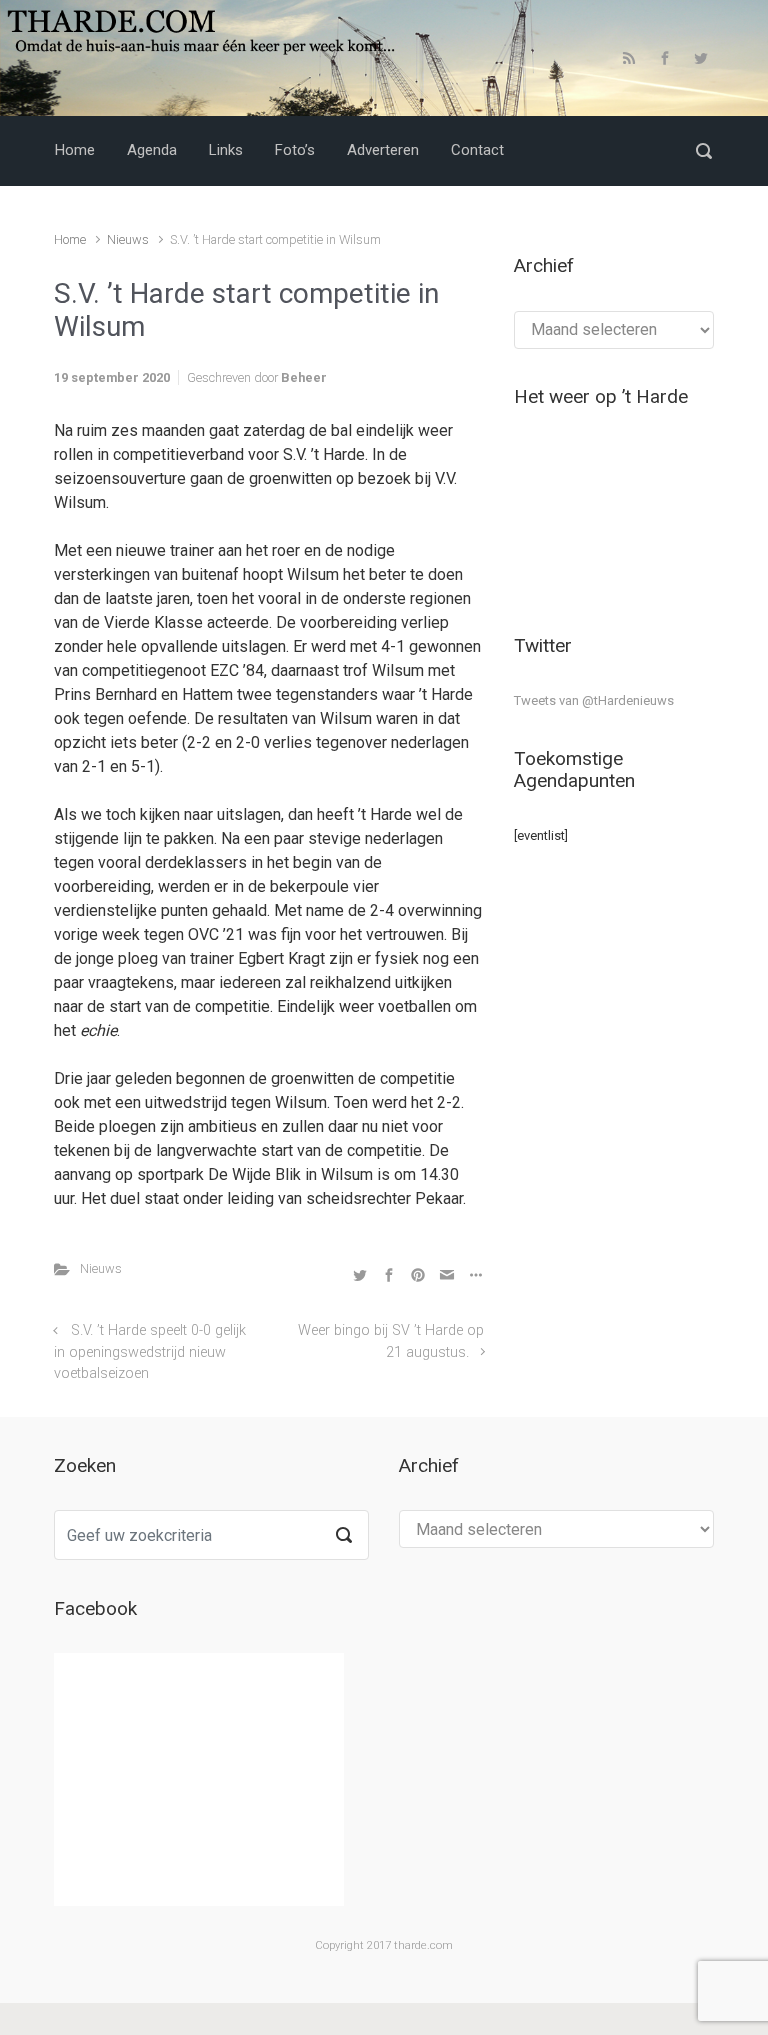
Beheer (304, 377)
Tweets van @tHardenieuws (594, 700)
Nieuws (128, 239)
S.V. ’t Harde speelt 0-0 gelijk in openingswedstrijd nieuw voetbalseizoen (150, 1352)
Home (70, 239)
